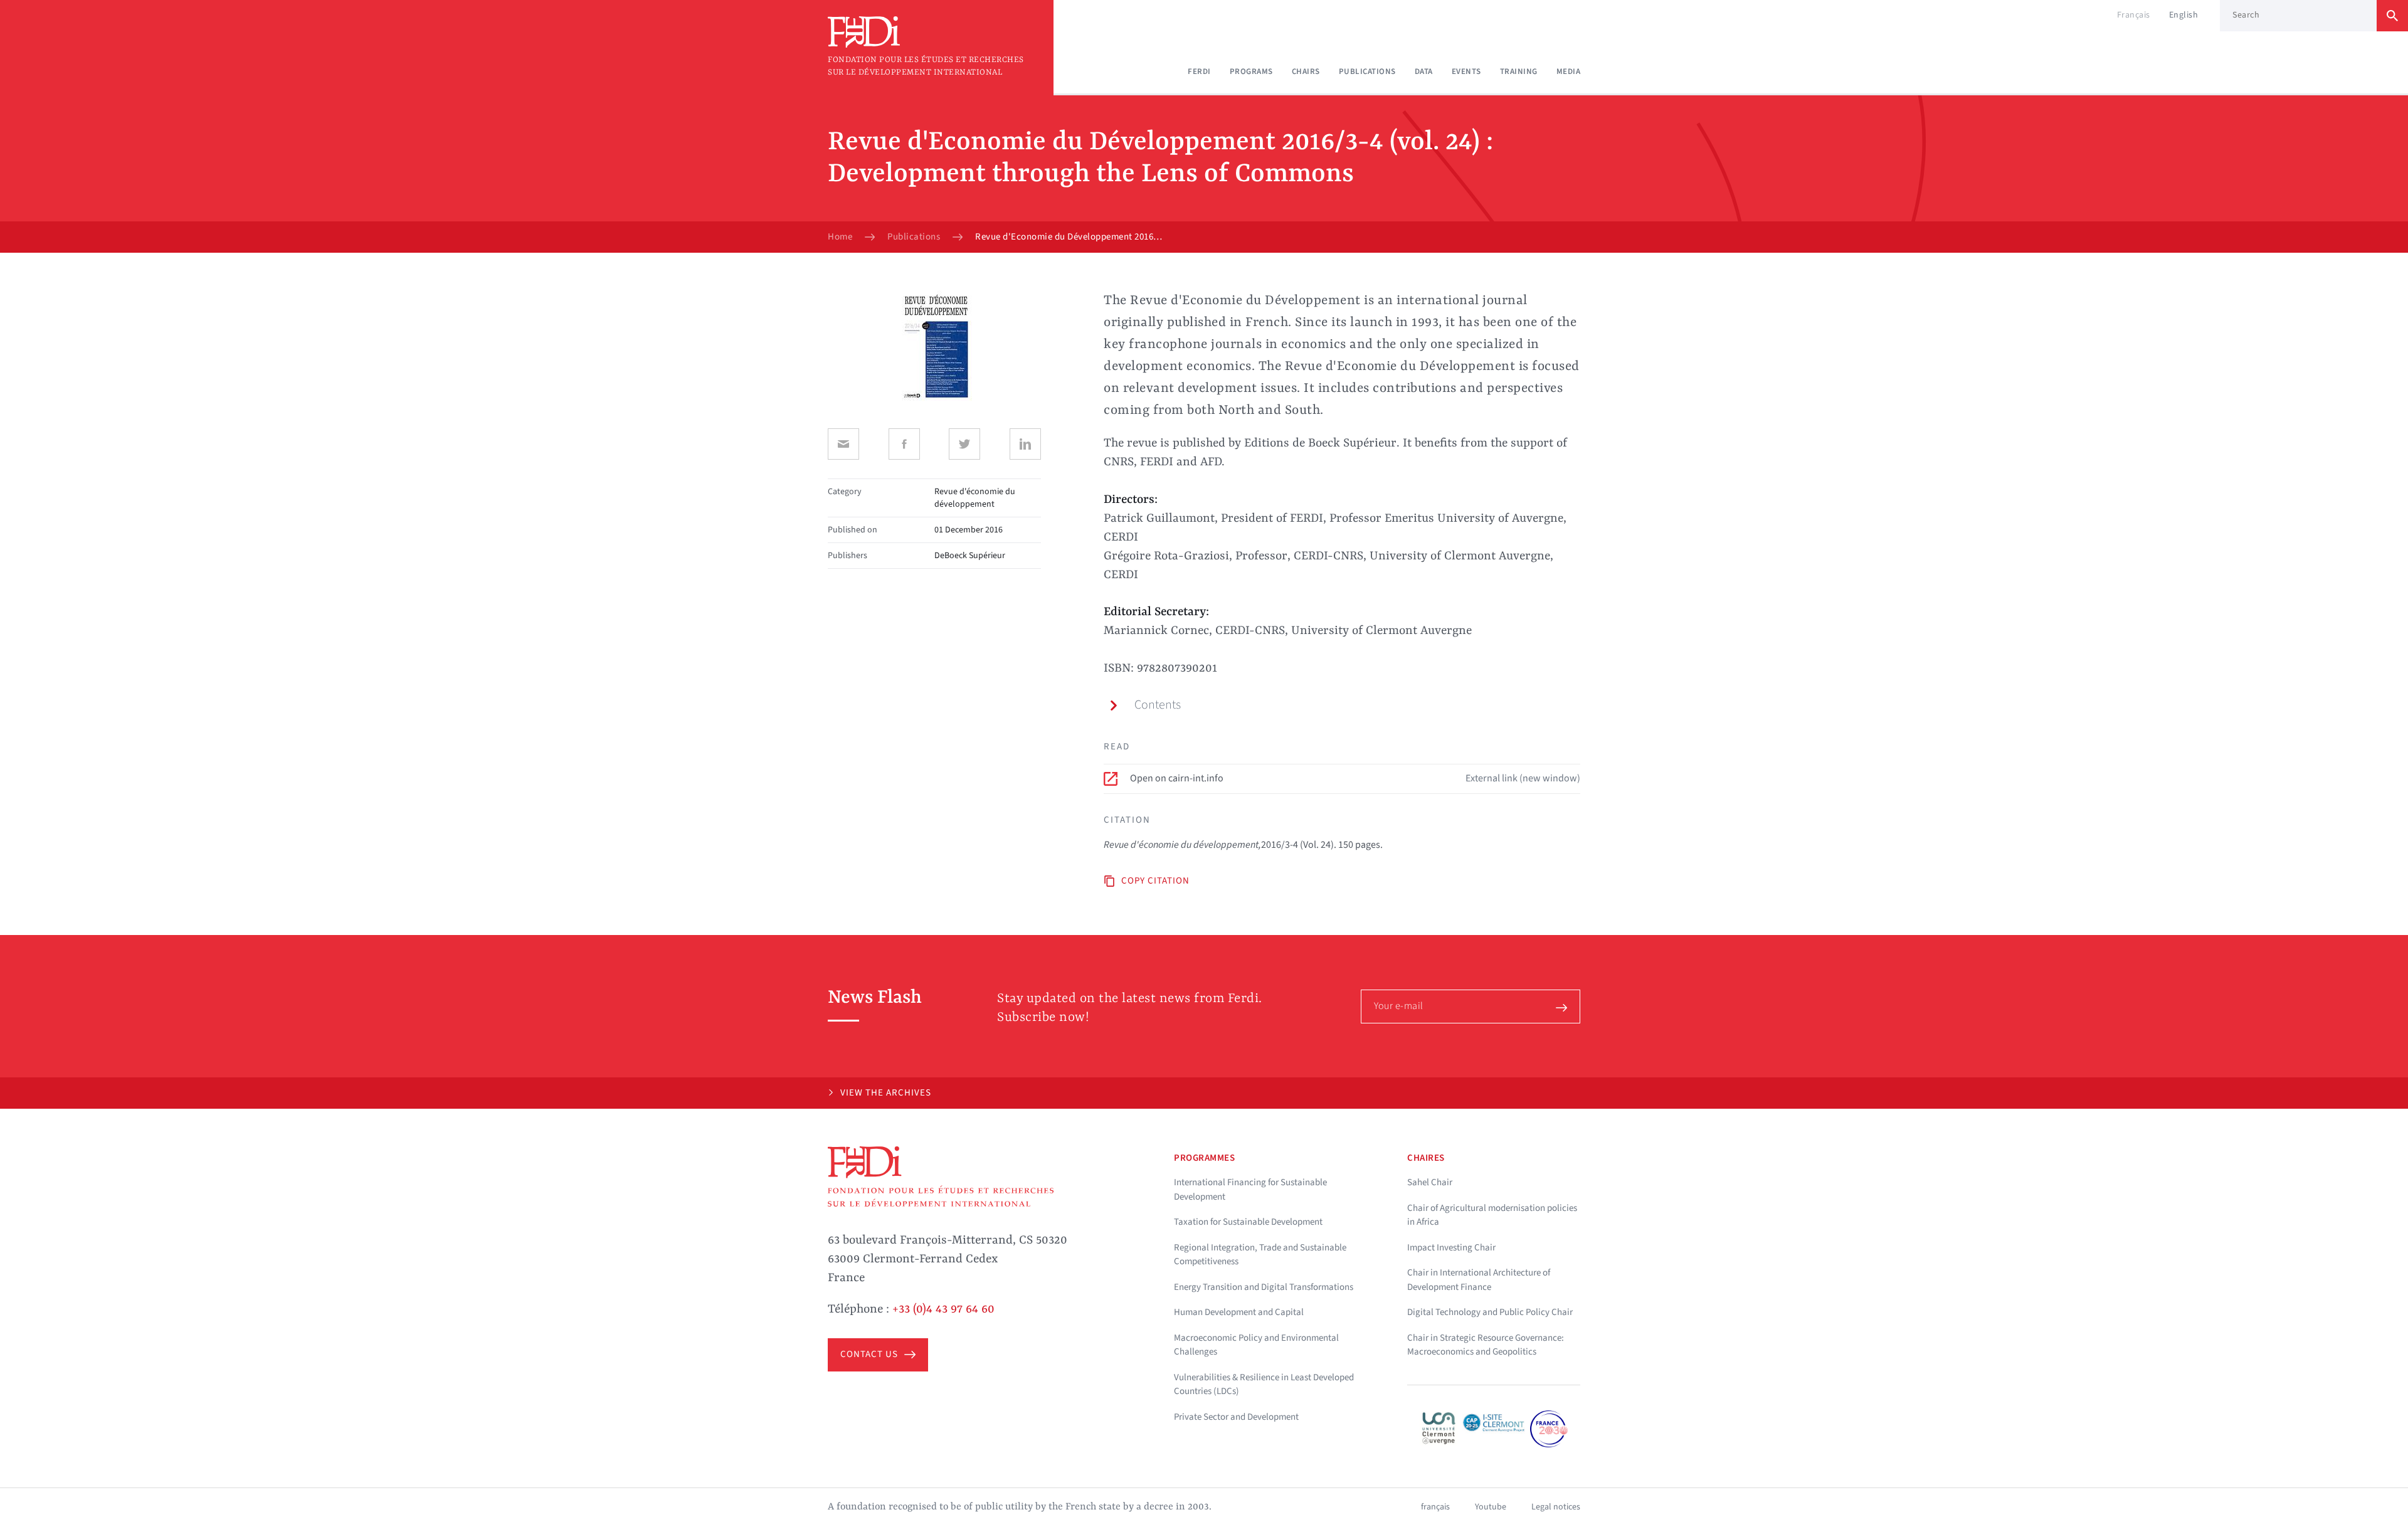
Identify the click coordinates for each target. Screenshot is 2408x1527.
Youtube (1491, 1507)
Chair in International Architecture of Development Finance (1479, 1280)
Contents (1158, 705)
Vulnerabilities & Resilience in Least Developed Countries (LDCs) (1264, 1385)
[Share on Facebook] (904, 444)
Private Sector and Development (1236, 1417)
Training (1519, 71)
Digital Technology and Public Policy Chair (1490, 1312)
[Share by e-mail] (843, 444)
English (2184, 15)
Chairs (1306, 71)
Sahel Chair (1430, 1182)
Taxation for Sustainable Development (1248, 1222)
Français (2134, 15)
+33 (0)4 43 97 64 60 (943, 1309)
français (1435, 1507)
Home (840, 237)
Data (1424, 71)
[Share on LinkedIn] (1025, 444)
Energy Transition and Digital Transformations (1264, 1287)
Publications (1367, 71)
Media (1569, 71)
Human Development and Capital (1239, 1312)
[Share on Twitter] (964, 444)
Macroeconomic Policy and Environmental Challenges (1256, 1345)
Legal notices (1556, 1507)
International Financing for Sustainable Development (1250, 1190)
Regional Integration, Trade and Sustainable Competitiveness (1260, 1255)
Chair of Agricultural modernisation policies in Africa (1492, 1215)
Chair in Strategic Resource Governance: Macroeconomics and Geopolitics (1486, 1345)
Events (1466, 71)
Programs (1251, 71)
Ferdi (1199, 71)
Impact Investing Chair (1451, 1248)
